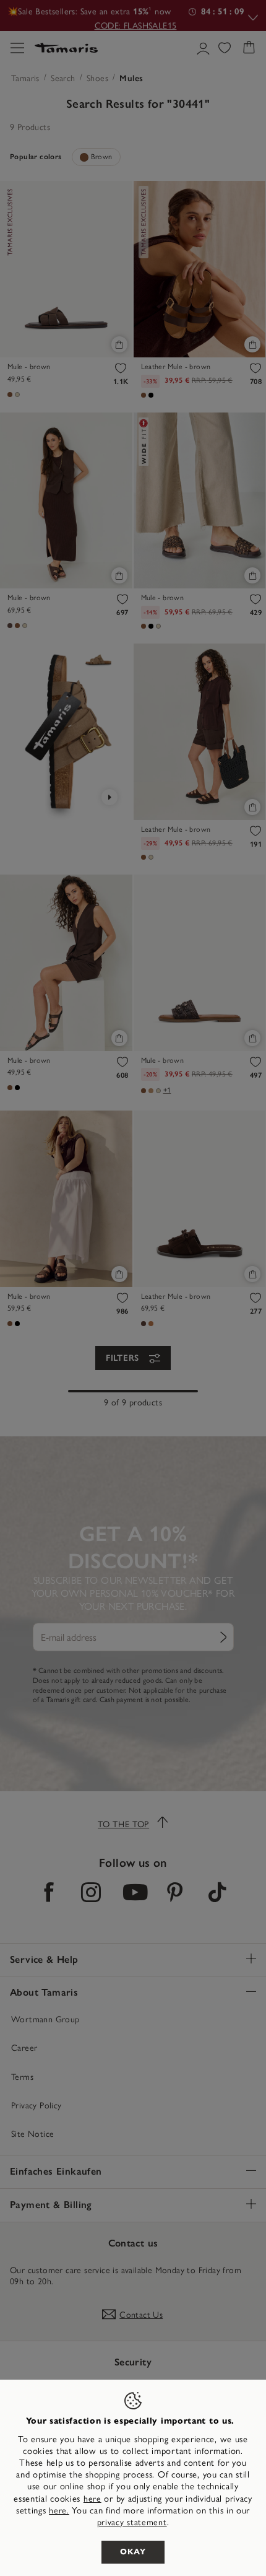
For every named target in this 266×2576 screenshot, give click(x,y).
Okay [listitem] (133, 2552)
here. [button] (59, 2511)
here (92, 2499)
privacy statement (132, 2522)
